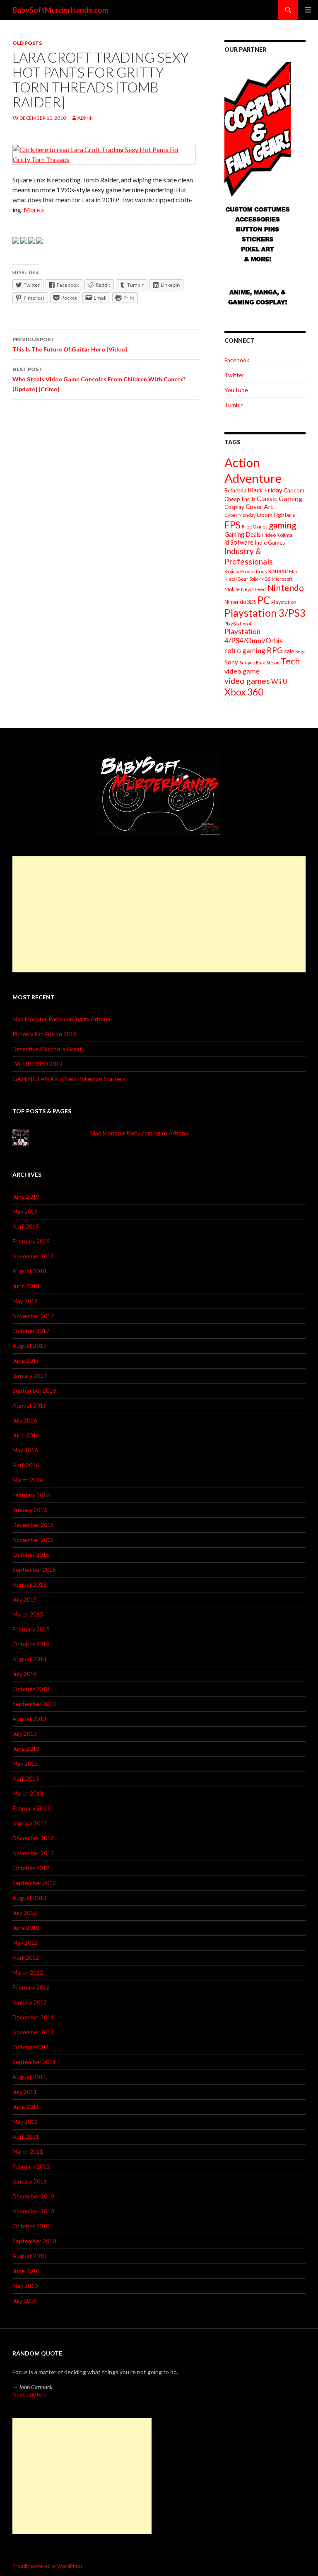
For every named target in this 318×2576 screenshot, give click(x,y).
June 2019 (26, 1196)
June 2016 (26, 1435)
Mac (294, 571)
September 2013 (34, 1704)
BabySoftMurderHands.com (60, 10)
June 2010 (26, 2271)
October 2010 (31, 2226)
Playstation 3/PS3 (265, 613)
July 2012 (25, 1913)
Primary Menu (308, 10)
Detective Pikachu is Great (47, 1049)
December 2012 (33, 1838)
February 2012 (31, 1987)
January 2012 (30, 2002)
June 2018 (26, 1286)
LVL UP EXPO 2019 (37, 1064)
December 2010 (33, 2196)
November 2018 (33, 1256)
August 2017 (29, 1346)
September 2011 (34, 2062)
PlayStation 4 (238, 624)
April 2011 (26, 2136)
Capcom (294, 490)
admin (86, 118)
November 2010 (33, 2211)
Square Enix (252, 663)
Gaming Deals (243, 534)
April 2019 (26, 1226)
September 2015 (34, 1569)
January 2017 (30, 1375)
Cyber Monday (240, 515)
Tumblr (234, 405)
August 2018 (29, 1271)
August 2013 (29, 1719)
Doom (265, 515)
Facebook (237, 360)
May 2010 (25, 2286)
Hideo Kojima (277, 535)
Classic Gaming (279, 498)
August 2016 (29, 1405)
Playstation (284, 602)
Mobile (232, 589)
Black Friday (265, 490)
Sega (300, 651)
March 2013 (28, 1793)
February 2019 (31, 1241)
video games (247, 681)
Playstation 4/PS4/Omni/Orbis (254, 636)
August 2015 (29, 1584)
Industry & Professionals (249, 556)
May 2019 (25, 1211)
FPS (232, 525)
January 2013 (30, 1823)
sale (289, 651)
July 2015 (25, 1599)
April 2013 (26, 1778)
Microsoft (282, 579)
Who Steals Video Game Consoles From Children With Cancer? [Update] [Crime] (99, 379)
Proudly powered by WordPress (48, 2566)
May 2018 (25, 1301)
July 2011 (25, 2092)
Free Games (255, 527)
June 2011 (26, 2107)
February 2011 (31, 2166)
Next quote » (29, 2394)
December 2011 (33, 2017)
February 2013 (31, 1808)
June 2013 (26, 1748)
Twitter (234, 375)
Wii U (279, 681)
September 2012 (34, 1883)
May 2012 (25, 1942)
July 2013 (25, 1734)
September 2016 (34, 1390)
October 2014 (31, 1644)
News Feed (253, 589)
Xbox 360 (244, 692)
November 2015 (33, 1540)
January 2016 (30, 1510)
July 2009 (25, 2301)
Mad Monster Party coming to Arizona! (62, 1019)
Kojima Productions (246, 571)
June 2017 (26, 1361)
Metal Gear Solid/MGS (247, 579)
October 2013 (31, 1689)
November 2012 (33, 1853)
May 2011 (25, 2122)
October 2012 (31, 1868)
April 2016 (26, 1465)
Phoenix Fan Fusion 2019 (45, 1034)
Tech (290, 661)
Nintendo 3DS (240, 602)
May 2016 (25, 1450)
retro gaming (245, 651)
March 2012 (28, 1972)
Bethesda (235, 491)
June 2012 (26, 1928)
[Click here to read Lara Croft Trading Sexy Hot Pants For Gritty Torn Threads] (104, 154)
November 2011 (33, 2032)
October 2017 (31, 1331)
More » (34, 210)
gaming (282, 525)
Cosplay (234, 507)
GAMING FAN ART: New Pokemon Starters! (70, 1079)
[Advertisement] (159, 914)
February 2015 (31, 1629)
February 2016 (31, 1495)
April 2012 (26, 1957)
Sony (231, 662)
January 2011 (30, 2181)
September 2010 (34, 2241)
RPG (275, 650)
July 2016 (25, 1420)
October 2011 (31, 2047)
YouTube (236, 390)
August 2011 (29, 2077)
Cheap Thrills (240, 499)
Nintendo (285, 588)
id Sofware (239, 542)
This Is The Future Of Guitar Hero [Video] (70, 344)
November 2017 (33, 1316)
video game (242, 671)
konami (278, 571)
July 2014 (25, 1674)
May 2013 (25, 1763)
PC (264, 600)
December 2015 (33, 1525)
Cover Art (259, 506)
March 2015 (28, 1614)
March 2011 (28, 2151)
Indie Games (270, 543)
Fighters (284, 515)
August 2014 (29, 1659)
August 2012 (29, 1898)
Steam (273, 663)
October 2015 (31, 1555)
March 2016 (28, 1480)
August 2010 (29, 2256)
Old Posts (27, 43)
